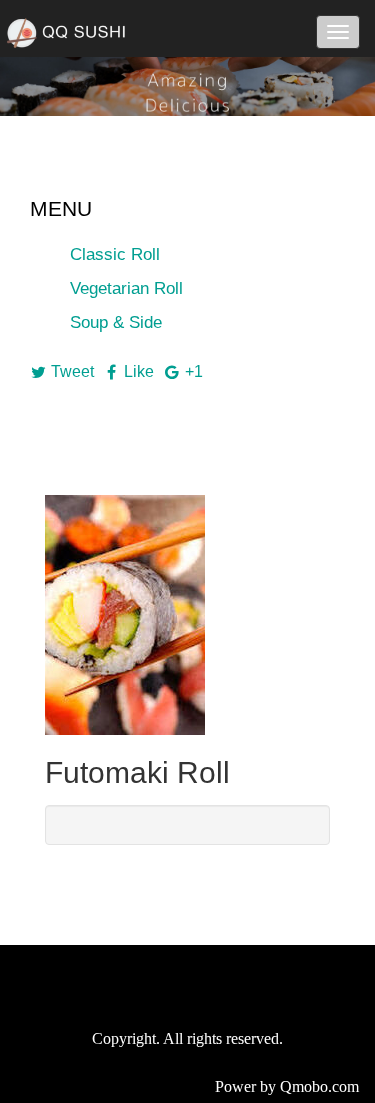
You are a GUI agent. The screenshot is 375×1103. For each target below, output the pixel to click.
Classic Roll (115, 254)
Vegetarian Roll (126, 288)
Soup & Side (116, 322)
